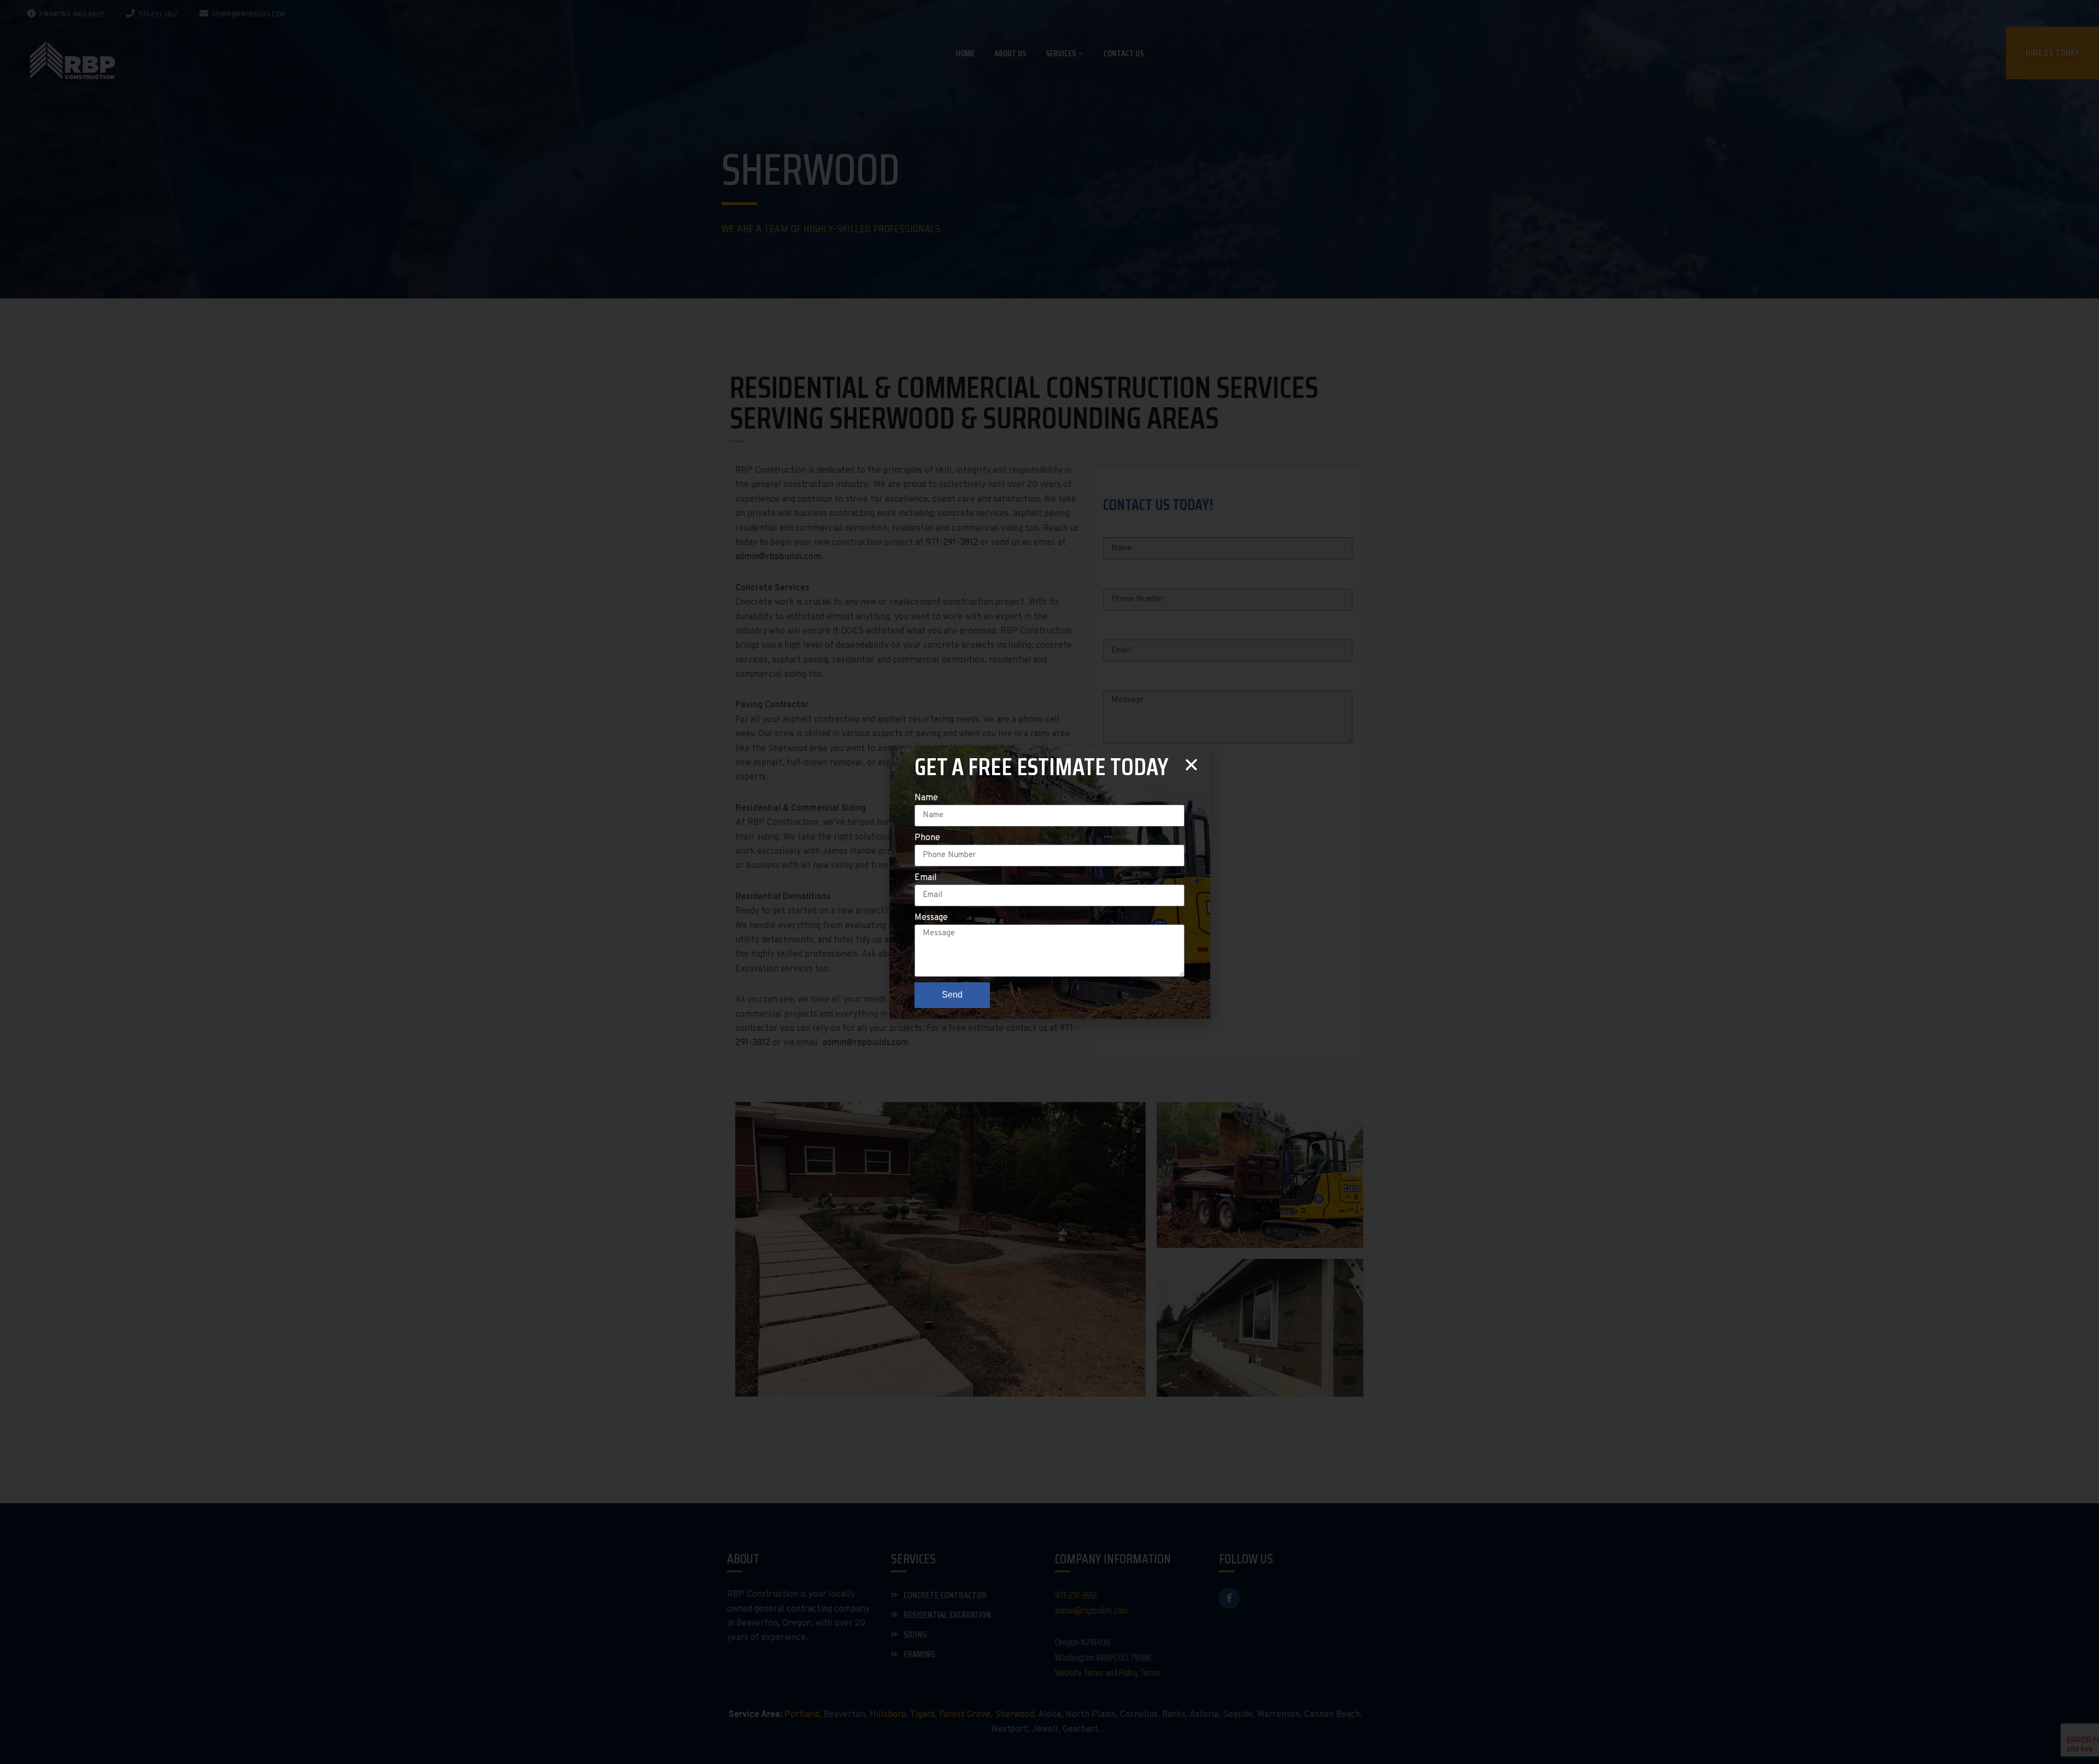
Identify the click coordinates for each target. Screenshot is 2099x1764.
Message (931, 918)
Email (926, 878)
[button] (1191, 764)
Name (926, 798)
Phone (927, 838)
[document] (1049, 882)
